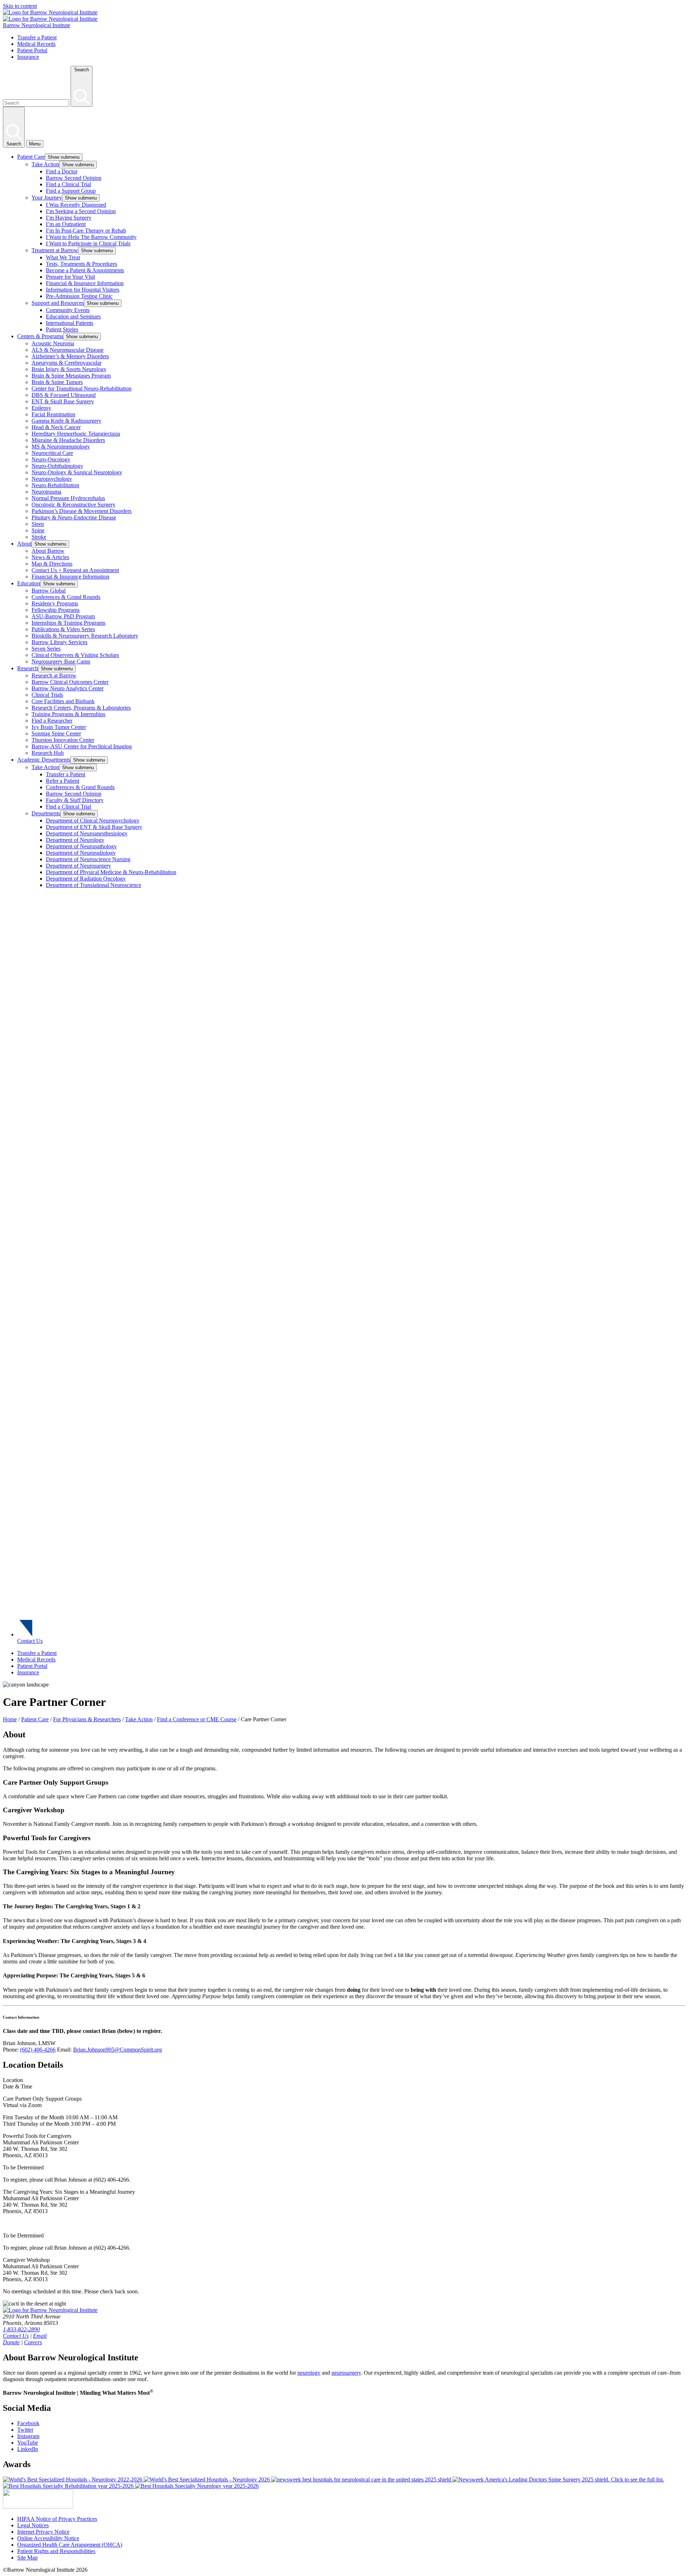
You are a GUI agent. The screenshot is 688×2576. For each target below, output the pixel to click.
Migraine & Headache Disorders (68, 440)
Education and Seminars (73, 316)
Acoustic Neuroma (53, 343)
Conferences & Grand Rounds (66, 597)
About (24, 544)
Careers (33, 2342)
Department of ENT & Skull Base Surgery (94, 827)
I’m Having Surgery (69, 218)
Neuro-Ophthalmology (57, 466)
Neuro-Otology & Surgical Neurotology (77, 472)
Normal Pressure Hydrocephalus (68, 498)
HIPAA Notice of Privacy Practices (57, 2519)
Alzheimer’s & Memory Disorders (70, 356)
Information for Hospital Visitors (83, 290)
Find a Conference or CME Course (197, 1719)
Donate (11, 2342)
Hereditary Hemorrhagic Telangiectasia (76, 434)
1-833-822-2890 (21, 2329)
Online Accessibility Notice (48, 2538)
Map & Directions (52, 564)
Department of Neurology (75, 840)
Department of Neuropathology (81, 846)
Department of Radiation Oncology (86, 879)
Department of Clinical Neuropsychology (93, 821)
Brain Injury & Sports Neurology (69, 369)
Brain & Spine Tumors (57, 382)
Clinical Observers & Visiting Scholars (75, 655)
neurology (309, 2373)
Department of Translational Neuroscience (94, 885)
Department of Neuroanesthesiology (87, 833)
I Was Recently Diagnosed (76, 205)
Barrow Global (49, 591)
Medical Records (36, 44)
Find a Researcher (52, 721)
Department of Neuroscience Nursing (88, 859)
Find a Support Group (71, 191)
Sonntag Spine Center (56, 733)
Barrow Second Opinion (74, 178)
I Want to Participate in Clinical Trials (88, 243)
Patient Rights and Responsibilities (56, 2551)
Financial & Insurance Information (85, 283)
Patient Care (31, 157)
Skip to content (20, 6)
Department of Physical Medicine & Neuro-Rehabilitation (111, 872)
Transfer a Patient (37, 37)
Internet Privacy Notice (43, 2532)
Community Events (68, 310)
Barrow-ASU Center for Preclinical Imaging (82, 746)
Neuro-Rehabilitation (55, 485)
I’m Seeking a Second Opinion (81, 211)
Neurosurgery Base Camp (61, 661)
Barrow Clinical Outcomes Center (70, 682)
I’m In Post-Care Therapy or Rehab (86, 231)
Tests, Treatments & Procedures (82, 264)
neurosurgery (346, 2373)
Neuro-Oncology (51, 459)
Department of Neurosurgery (78, 866)
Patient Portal (32, 50)
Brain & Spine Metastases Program (71, 376)
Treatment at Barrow (55, 250)
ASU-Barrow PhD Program (63, 616)
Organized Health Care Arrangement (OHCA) (70, 2545)
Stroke (39, 537)
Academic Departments (44, 760)
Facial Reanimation (53, 414)
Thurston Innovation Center (63, 740)
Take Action (45, 164)
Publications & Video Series (63, 629)
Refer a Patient (63, 781)
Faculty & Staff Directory (75, 800)
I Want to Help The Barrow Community (91, 237)
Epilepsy (41, 408)
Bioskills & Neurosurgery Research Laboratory (85, 636)
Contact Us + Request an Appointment (75, 570)
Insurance (28, 57)
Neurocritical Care (52, 453)
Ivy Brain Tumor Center (59, 727)
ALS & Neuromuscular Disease (68, 350)
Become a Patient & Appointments (85, 270)
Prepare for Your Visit (70, 277)
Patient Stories (62, 329)
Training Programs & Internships (68, 714)
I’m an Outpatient (66, 224)
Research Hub (48, 753)
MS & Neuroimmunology (61, 447)
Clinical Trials (47, 695)
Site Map (27, 2558)
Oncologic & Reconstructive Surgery (73, 505)
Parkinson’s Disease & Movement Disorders (82, 511)
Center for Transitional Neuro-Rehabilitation (82, 388)
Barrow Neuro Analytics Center (68, 688)
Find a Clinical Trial (68, 184)
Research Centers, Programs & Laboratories (81, 708)
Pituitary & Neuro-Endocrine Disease (74, 517)
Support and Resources (58, 303)
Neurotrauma (46, 492)
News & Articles (50, 557)
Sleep (38, 524)
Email (40, 2336)
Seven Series (46, 649)
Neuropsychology (52, 479)
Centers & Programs (40, 336)
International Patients (70, 323)
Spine (38, 530)
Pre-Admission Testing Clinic (79, 296)
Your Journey (47, 198)
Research (28, 668)
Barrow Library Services (59, 642)
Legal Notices (33, 2525)
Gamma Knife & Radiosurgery (66, 421)
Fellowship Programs (56, 610)
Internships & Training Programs (68, 623)
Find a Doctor (62, 171)
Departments (46, 813)
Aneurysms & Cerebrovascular (66, 363)
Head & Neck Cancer (56, 427)
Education (29, 583)
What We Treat (63, 257)
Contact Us (30, 1641)
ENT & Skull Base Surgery (63, 401)
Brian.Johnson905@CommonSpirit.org (118, 2050)
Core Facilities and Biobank (63, 701)
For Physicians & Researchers (87, 1719)
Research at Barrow (54, 675)
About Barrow (48, 551)
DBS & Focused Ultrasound (64, 395)
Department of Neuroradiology (81, 853)
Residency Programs (55, 603)
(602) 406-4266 (38, 2050)
